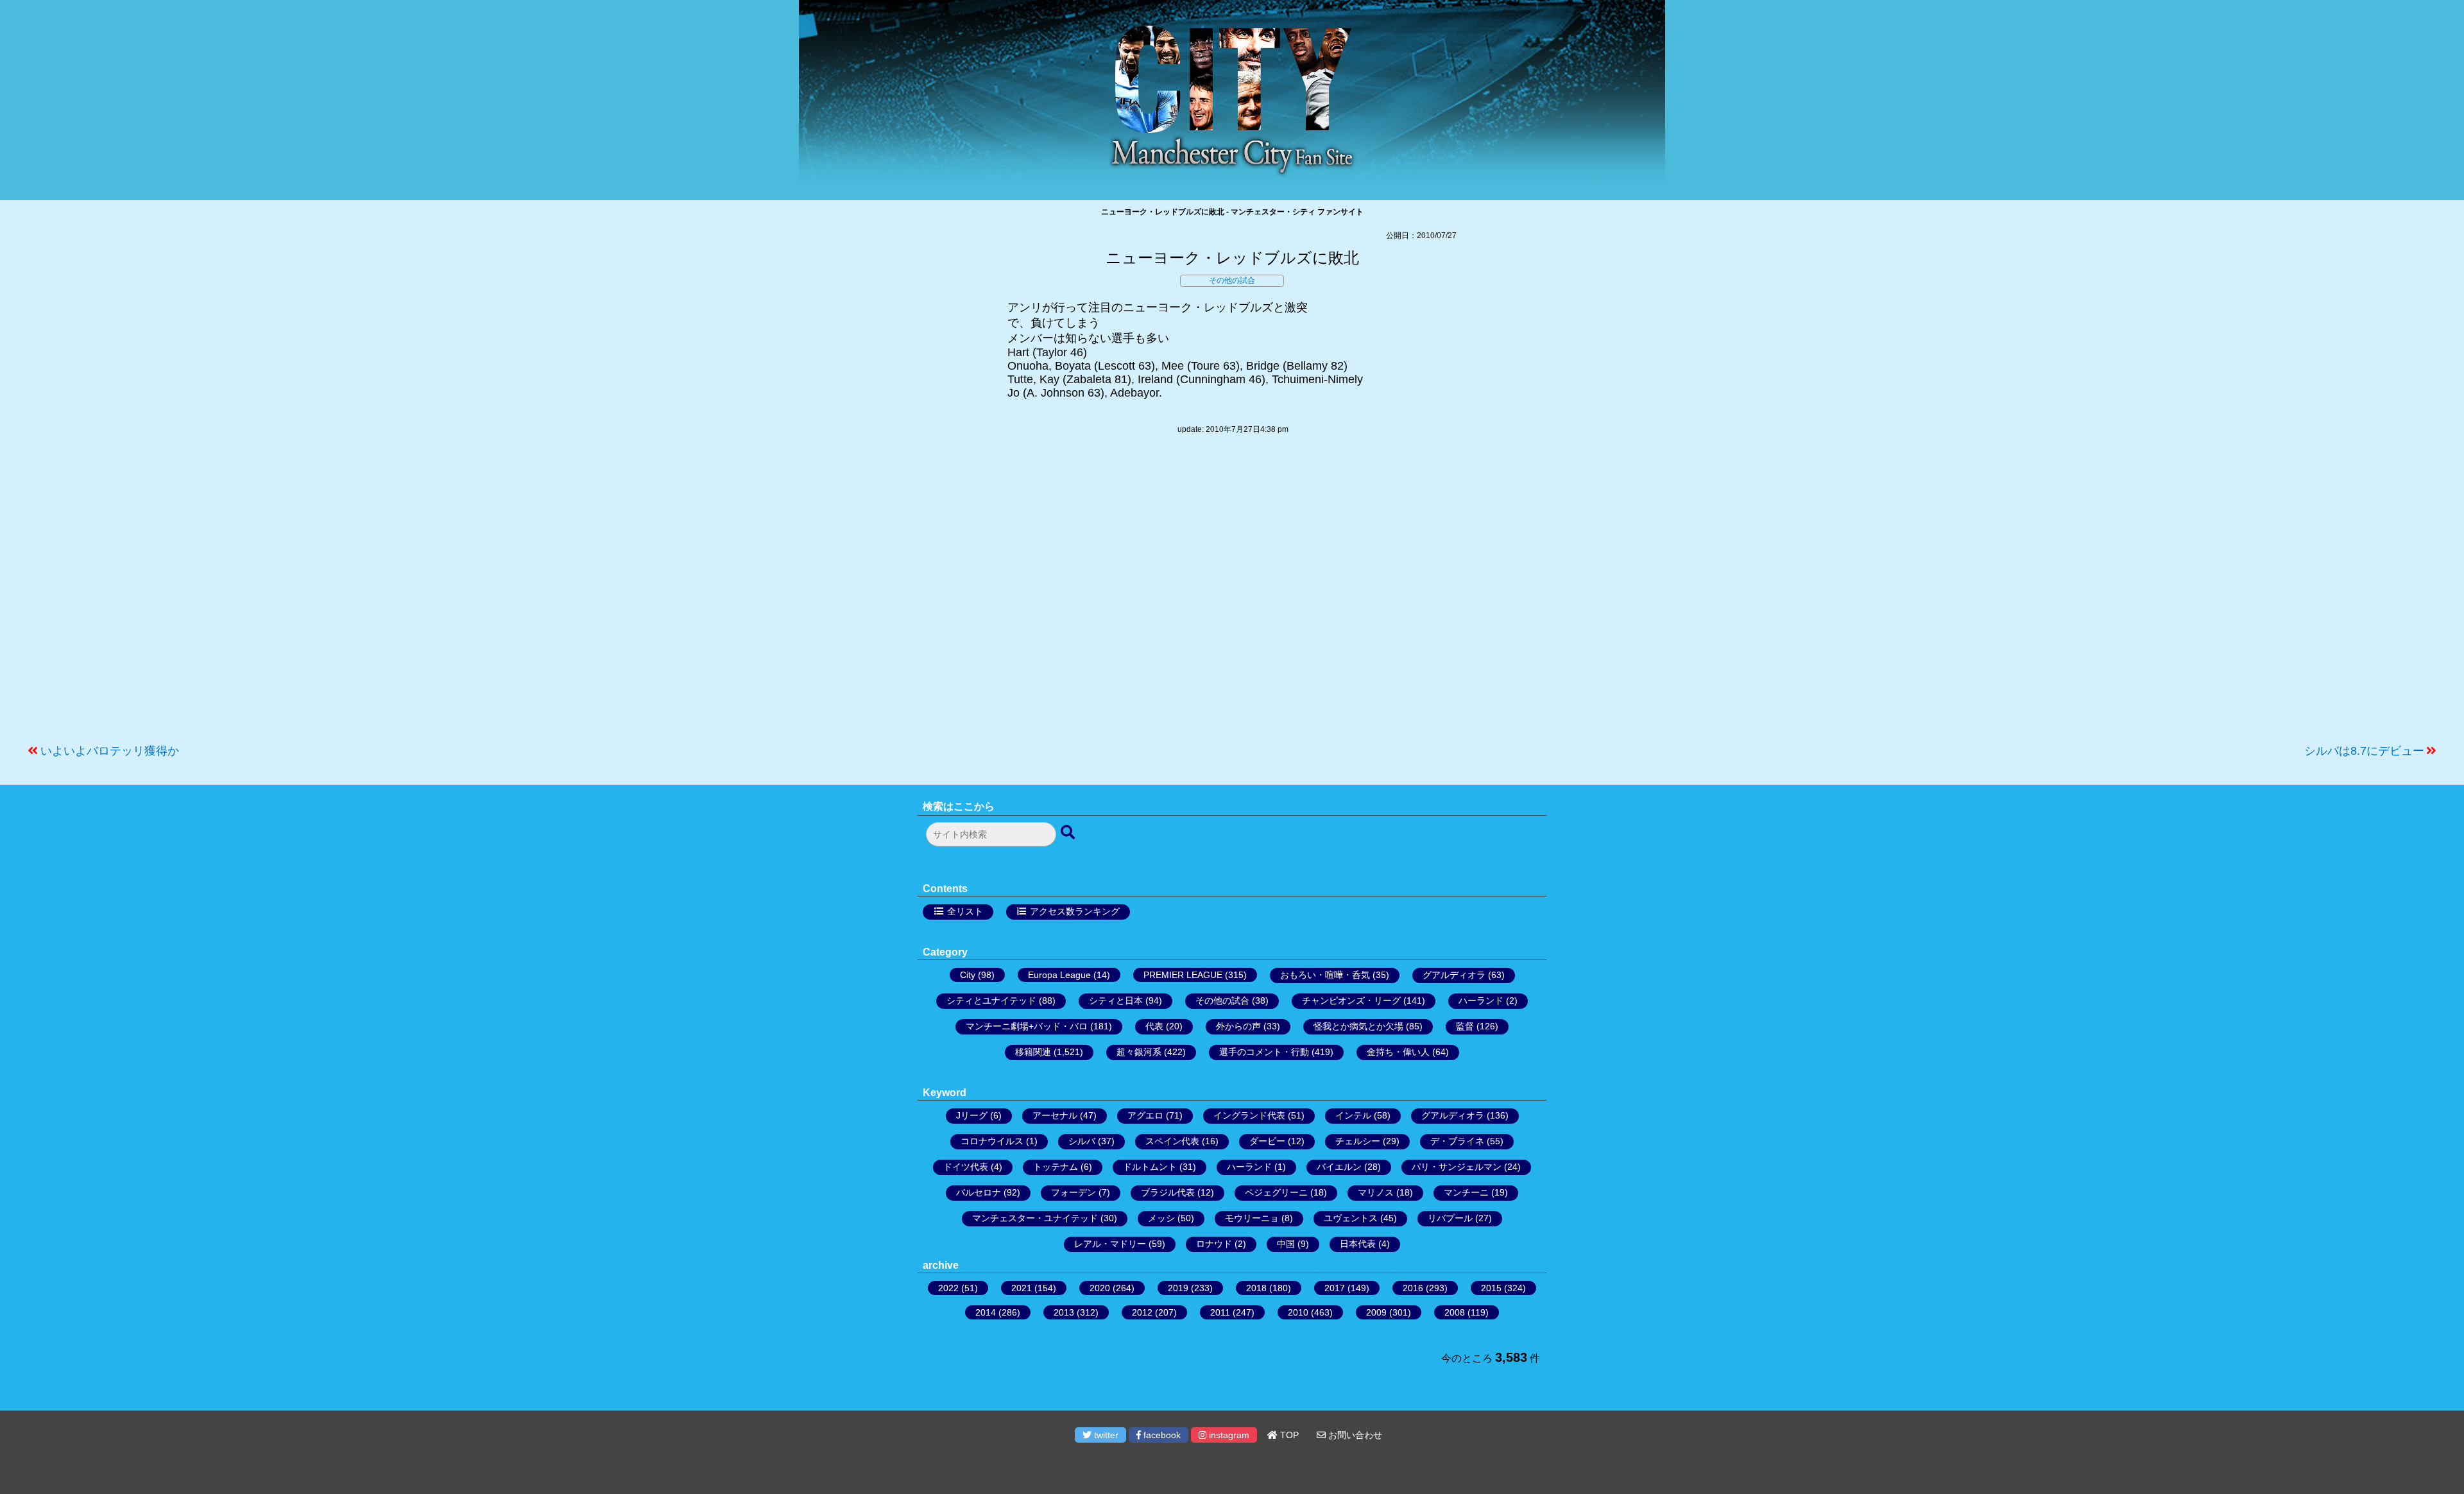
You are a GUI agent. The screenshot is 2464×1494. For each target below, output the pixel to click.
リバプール (1450, 1218)
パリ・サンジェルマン (1457, 1167)
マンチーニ (1466, 1192)
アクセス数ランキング (1075, 911)
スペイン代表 (1172, 1141)
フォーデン (1074, 1192)
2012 (1142, 1312)
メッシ (1161, 1218)
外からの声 (1238, 1026)
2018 (1256, 1288)
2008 (1455, 1312)
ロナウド (1214, 1244)
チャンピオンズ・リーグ (1351, 1000)
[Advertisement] (1232, 596)
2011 (1220, 1312)
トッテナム (1056, 1167)
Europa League (1059, 975)
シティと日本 (1116, 1000)
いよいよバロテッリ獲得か (110, 751)
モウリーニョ (1252, 1218)
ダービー (1267, 1141)
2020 (1100, 1288)
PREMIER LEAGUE (1183, 975)
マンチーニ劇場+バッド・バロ (1027, 1026)
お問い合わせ (1354, 1435)
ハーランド (1481, 1000)
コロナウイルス (992, 1141)
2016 (1413, 1288)
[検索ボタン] (1069, 833)
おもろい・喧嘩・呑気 (1325, 975)
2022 (948, 1288)
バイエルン (1339, 1167)
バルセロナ (979, 1192)
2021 (1022, 1288)
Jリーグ (972, 1115)
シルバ (1082, 1141)
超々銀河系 (1139, 1052)
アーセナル (1055, 1115)
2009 (1376, 1312)
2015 (1491, 1288)
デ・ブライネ (1457, 1141)
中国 (1286, 1244)
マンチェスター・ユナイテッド (1035, 1218)
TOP (1288, 1435)
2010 (1298, 1312)
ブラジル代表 (1168, 1192)
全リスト (965, 911)
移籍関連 (1033, 1052)
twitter (1105, 1435)
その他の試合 (1232, 280)
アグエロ (1145, 1115)
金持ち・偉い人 (1398, 1052)
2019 (1178, 1288)
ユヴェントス (1351, 1218)
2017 (1335, 1288)
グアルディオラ (1454, 975)
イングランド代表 (1249, 1115)
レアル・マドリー (1110, 1244)
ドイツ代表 (966, 1167)
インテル (1353, 1115)
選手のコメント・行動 (1264, 1052)
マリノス (1376, 1192)
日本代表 (1358, 1244)
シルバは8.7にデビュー (2364, 751)
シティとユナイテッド (991, 1000)
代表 (1154, 1026)
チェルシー (1358, 1141)
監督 (1465, 1026)
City (968, 975)
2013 (1064, 1312)
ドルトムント (1150, 1167)
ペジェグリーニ (1276, 1192)
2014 (986, 1312)
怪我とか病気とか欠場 (1358, 1026)
